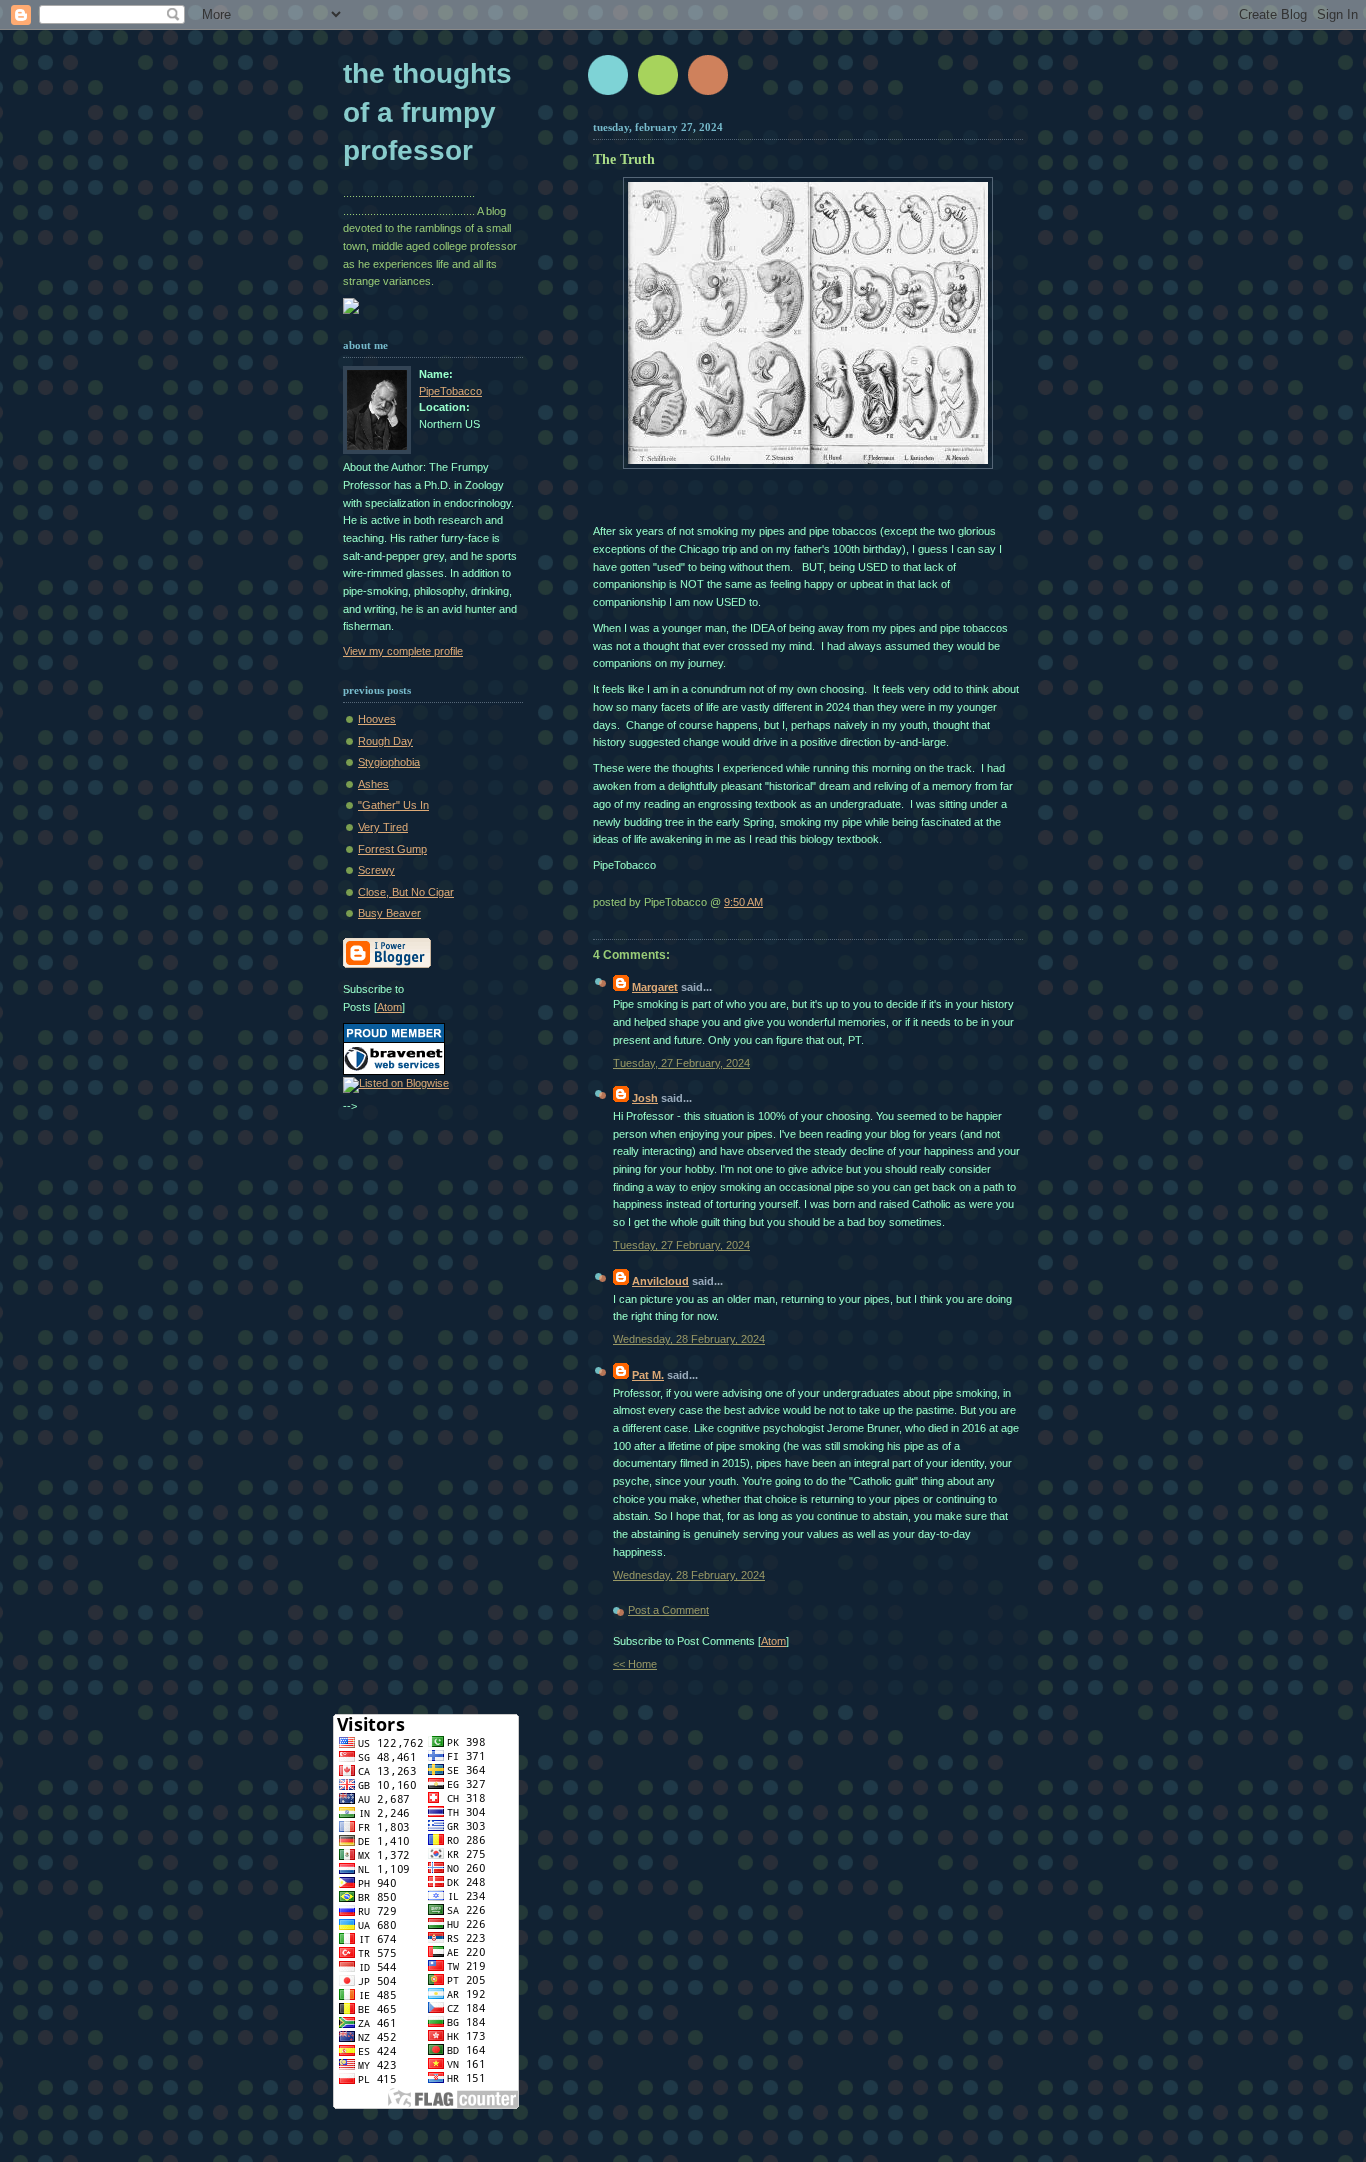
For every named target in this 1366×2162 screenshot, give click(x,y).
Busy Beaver (389, 913)
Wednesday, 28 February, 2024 (689, 1339)
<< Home (635, 1664)
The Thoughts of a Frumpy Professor (427, 112)
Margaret (655, 987)
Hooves (377, 719)
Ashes (373, 784)
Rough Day (385, 741)
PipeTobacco (450, 391)
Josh (645, 1098)
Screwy (376, 870)
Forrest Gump (392, 849)
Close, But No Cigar (406, 892)
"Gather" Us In (393, 805)
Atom (773, 1641)
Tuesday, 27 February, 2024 (681, 1063)
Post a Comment (668, 1610)
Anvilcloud (660, 1281)
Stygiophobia (389, 762)
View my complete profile (403, 651)
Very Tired (383, 827)
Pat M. (648, 1375)
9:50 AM (743, 902)
